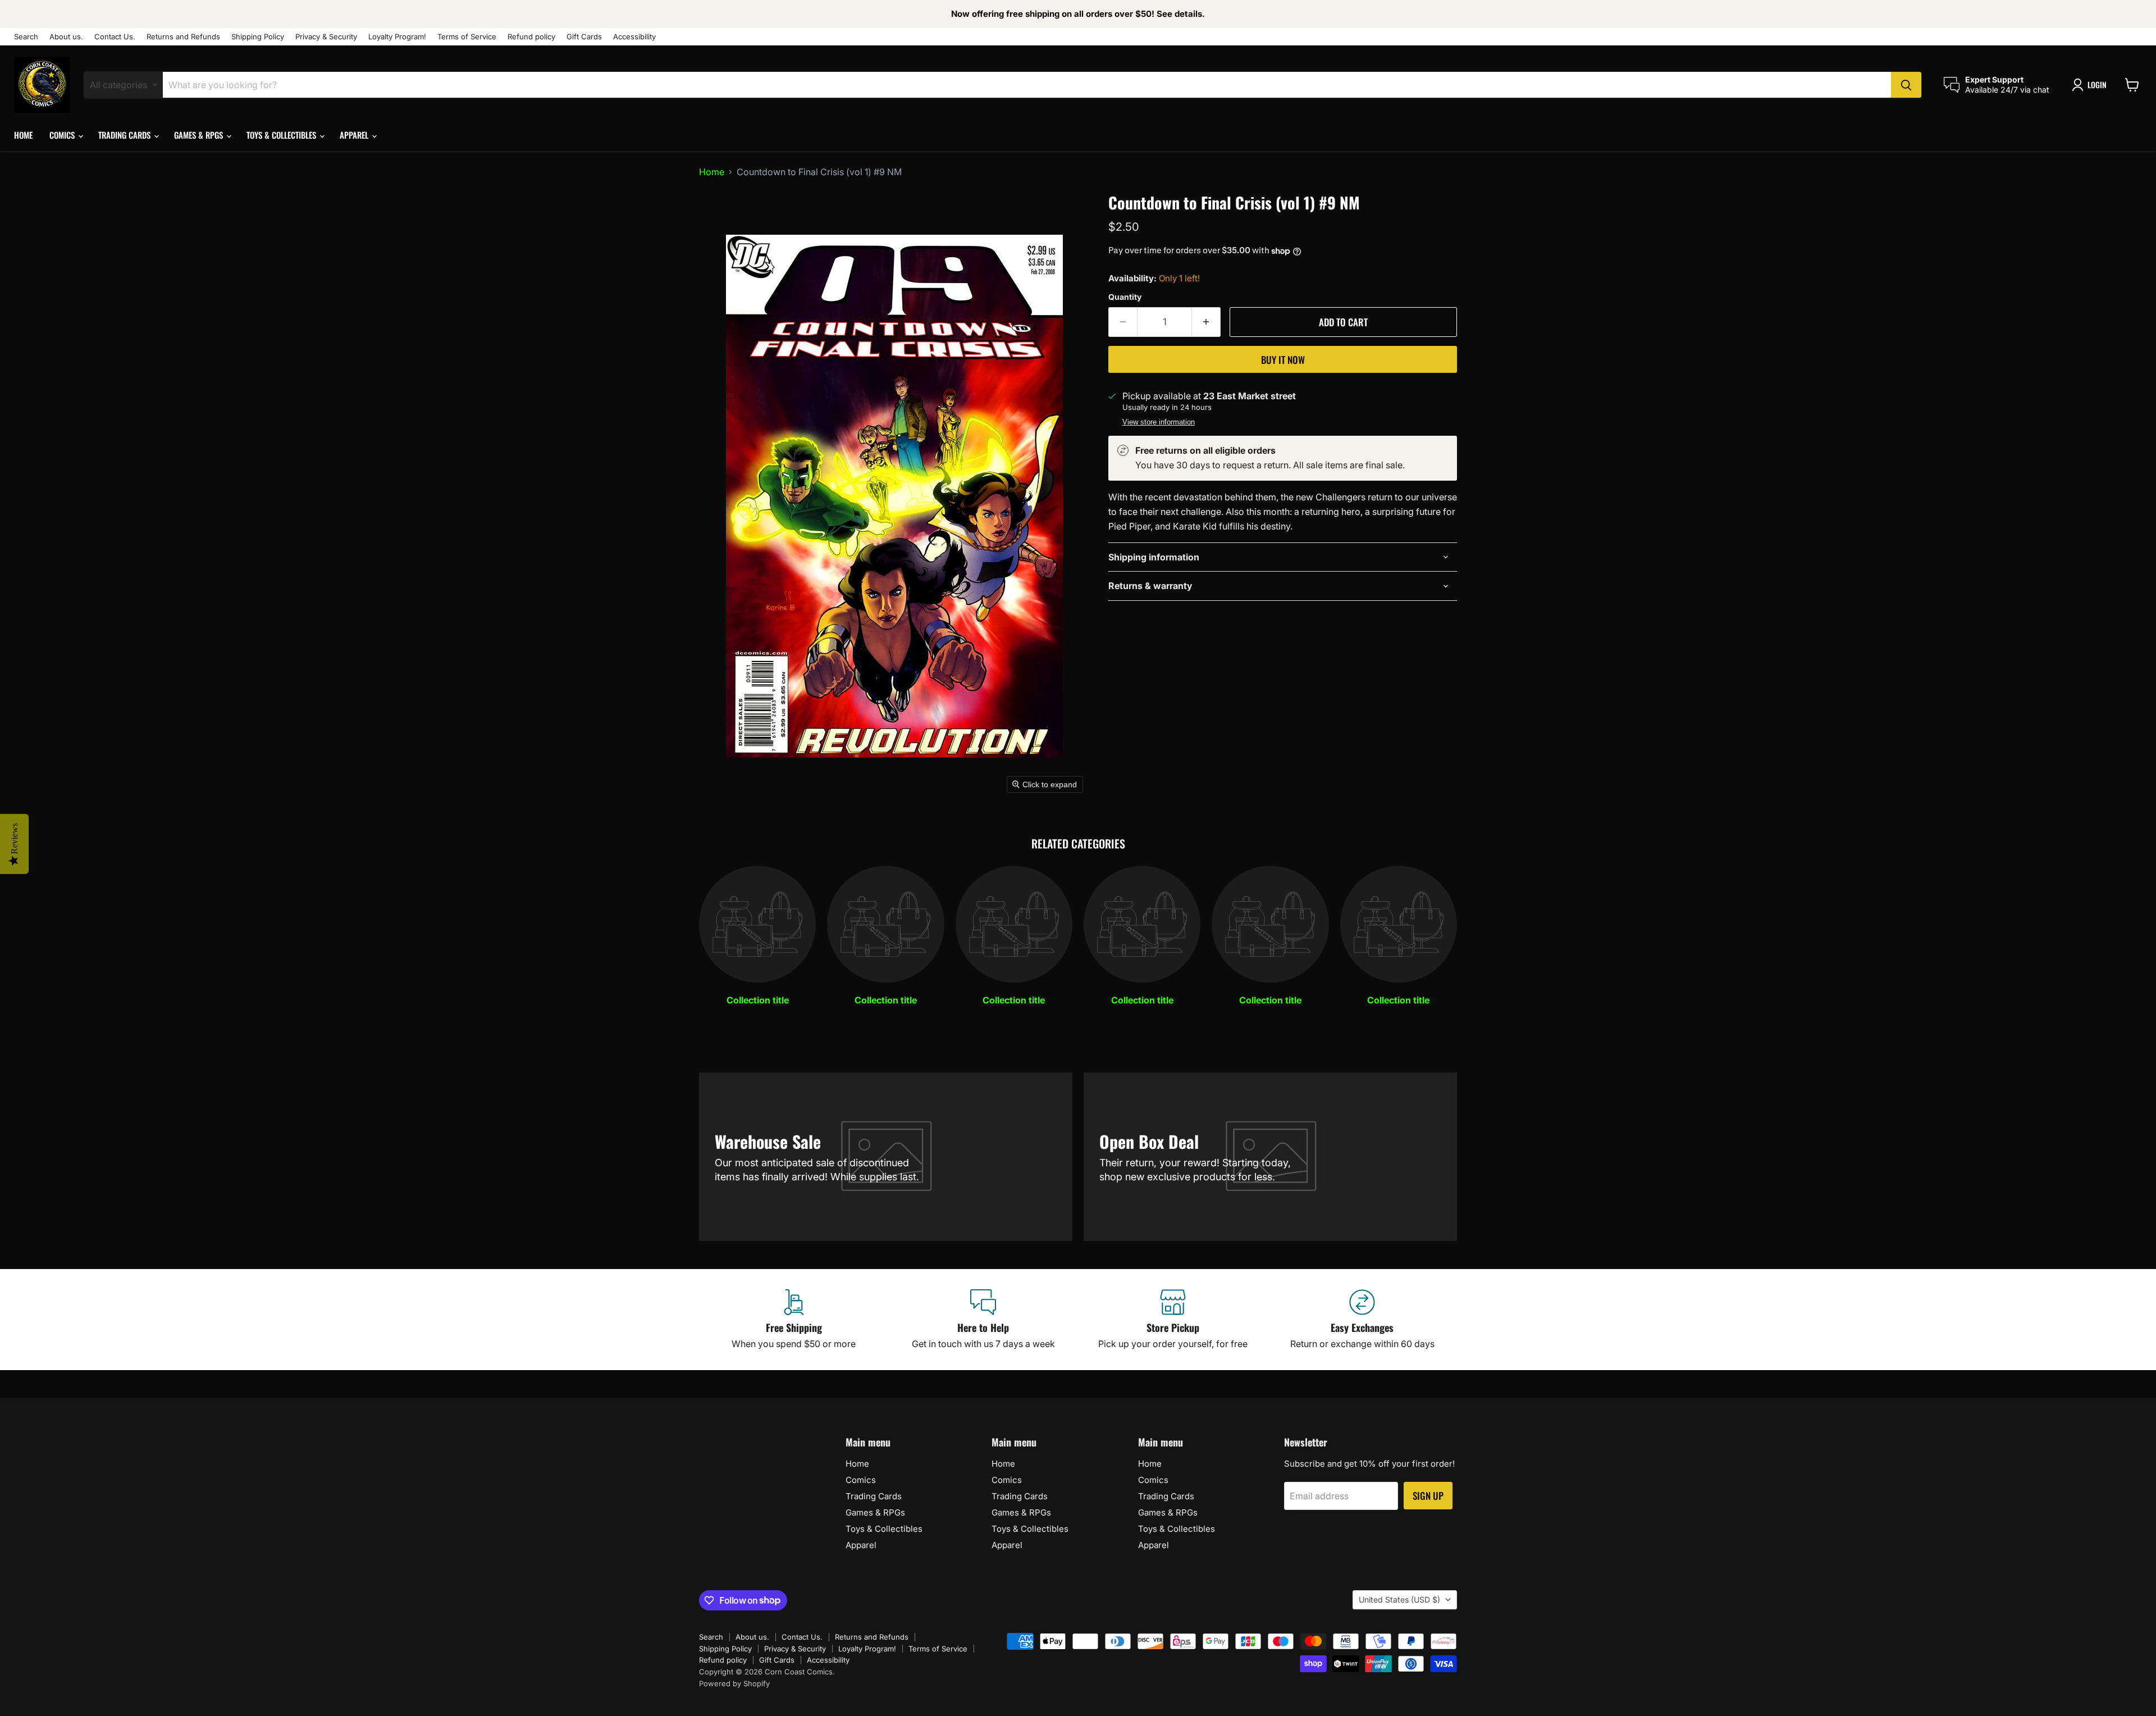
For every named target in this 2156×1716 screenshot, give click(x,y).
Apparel (355, 135)
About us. (66, 37)
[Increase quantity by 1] (1206, 322)
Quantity (1125, 297)
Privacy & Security (326, 37)
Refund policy (531, 37)
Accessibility (634, 37)
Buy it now (1283, 360)
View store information (1159, 422)
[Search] (1906, 85)
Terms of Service (467, 37)
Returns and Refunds (183, 37)
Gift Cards (584, 37)
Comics (63, 135)
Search (26, 37)
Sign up (1428, 1496)
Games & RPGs (200, 135)
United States (1399, 1599)
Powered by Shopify (734, 1683)
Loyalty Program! (397, 37)
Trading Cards (125, 135)
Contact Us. (115, 37)
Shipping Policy (258, 37)
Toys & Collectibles (282, 135)
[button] (2091, 85)
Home (23, 135)
